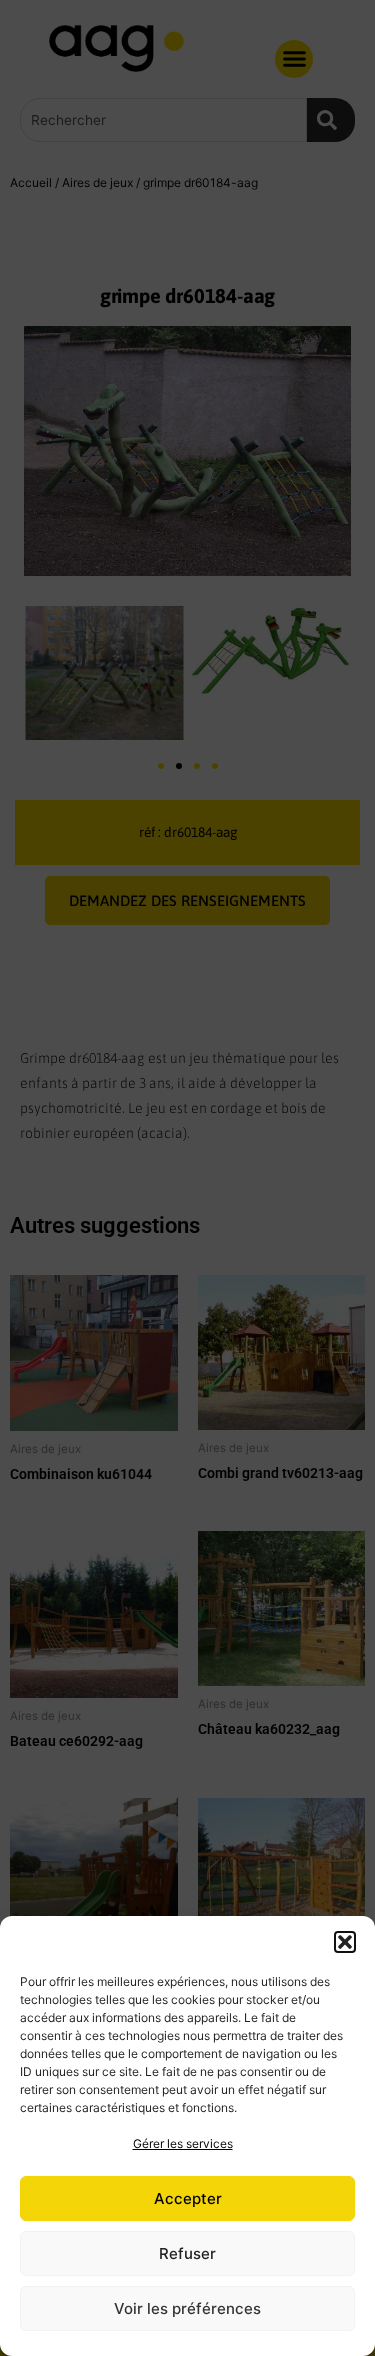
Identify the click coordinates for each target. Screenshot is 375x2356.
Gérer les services (183, 2143)
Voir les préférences (187, 2308)
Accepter (188, 2198)
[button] (345, 1942)
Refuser (187, 2253)
